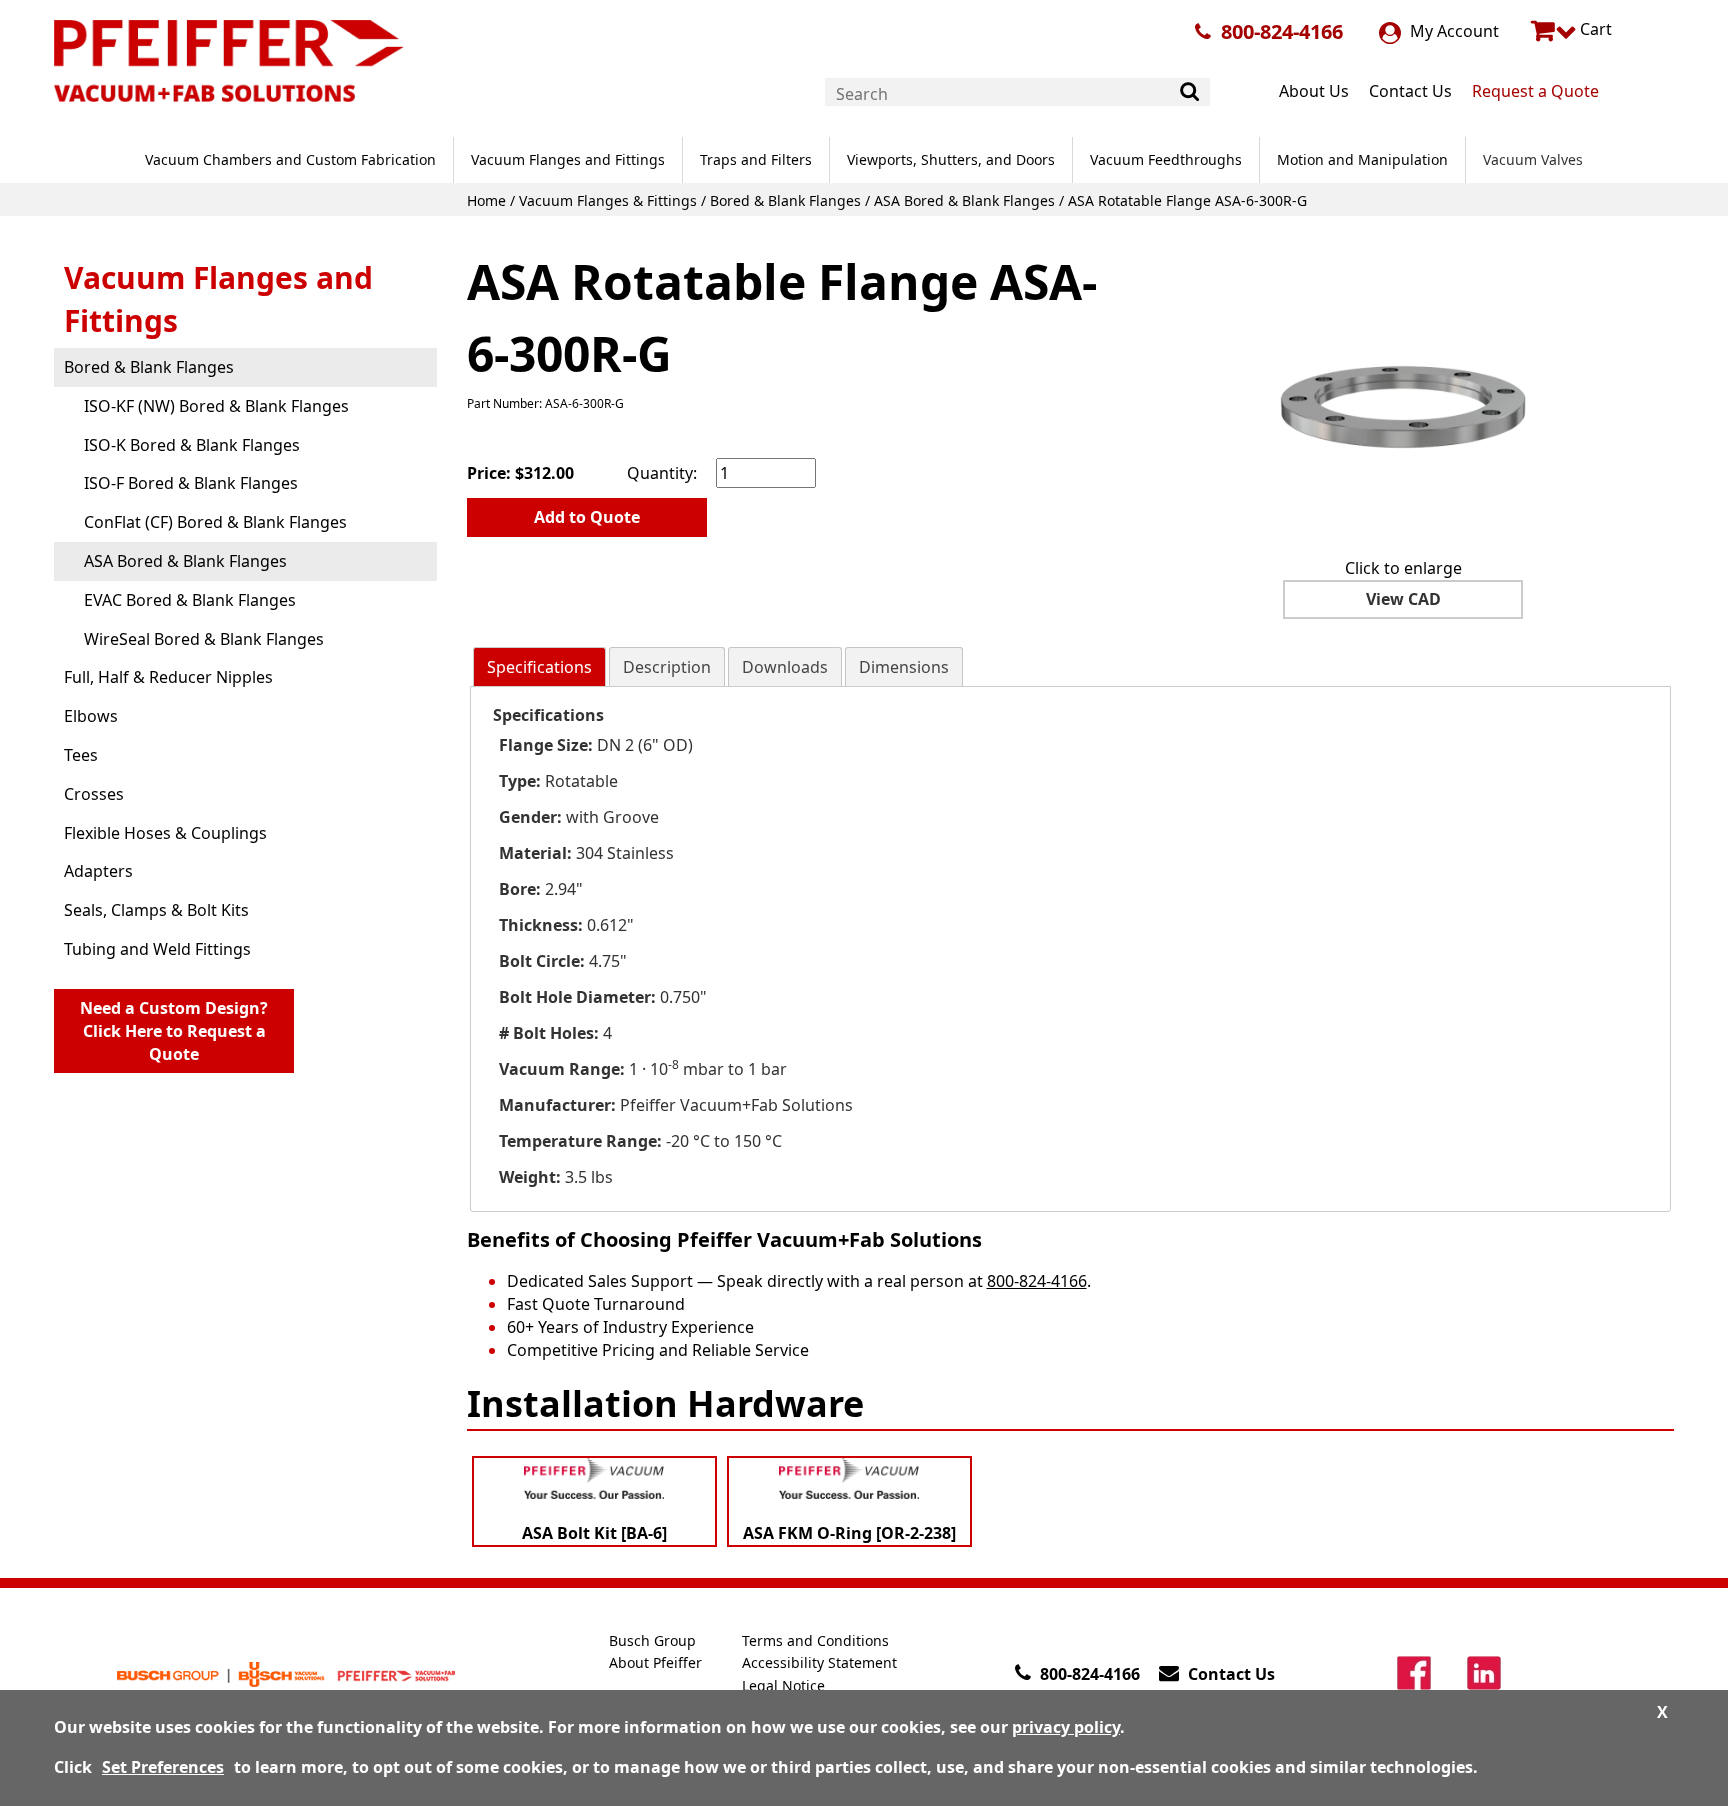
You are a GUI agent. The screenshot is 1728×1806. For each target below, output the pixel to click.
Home (486, 200)
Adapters (98, 871)
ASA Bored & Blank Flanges (964, 200)
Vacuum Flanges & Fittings (608, 200)
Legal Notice (783, 1685)
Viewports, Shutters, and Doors (951, 159)
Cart (1594, 29)
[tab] (539, 667)
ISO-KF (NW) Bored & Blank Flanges (216, 406)
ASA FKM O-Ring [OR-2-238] (849, 1533)
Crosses (94, 794)
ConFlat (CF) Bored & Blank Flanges (215, 522)
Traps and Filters (756, 159)
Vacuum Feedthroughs (1166, 159)
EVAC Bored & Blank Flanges (190, 600)
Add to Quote (587, 517)
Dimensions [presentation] (904, 667)
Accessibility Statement (819, 1662)
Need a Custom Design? (174, 1031)
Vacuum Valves (1533, 159)
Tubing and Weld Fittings (157, 949)
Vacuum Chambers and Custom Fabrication (290, 159)
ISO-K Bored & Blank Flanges (192, 445)
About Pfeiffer (655, 1662)
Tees (81, 755)
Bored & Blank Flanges (785, 200)
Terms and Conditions (815, 1640)
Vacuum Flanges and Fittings (568, 159)
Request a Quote (1535, 91)
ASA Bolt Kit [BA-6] (594, 1533)
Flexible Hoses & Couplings (165, 833)
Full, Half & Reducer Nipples (168, 677)
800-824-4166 (1282, 31)
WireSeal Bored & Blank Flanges (204, 639)
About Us (1314, 91)
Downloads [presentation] (785, 667)
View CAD (1403, 599)
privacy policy (1066, 1727)
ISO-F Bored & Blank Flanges (191, 483)
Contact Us (1410, 91)
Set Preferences (163, 1767)
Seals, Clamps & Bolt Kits (156, 910)
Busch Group (652, 1640)
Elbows (91, 716)
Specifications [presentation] (539, 667)
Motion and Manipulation (1362, 159)
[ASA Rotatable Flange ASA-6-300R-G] (1403, 391)
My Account (1452, 31)
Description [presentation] (667, 667)
